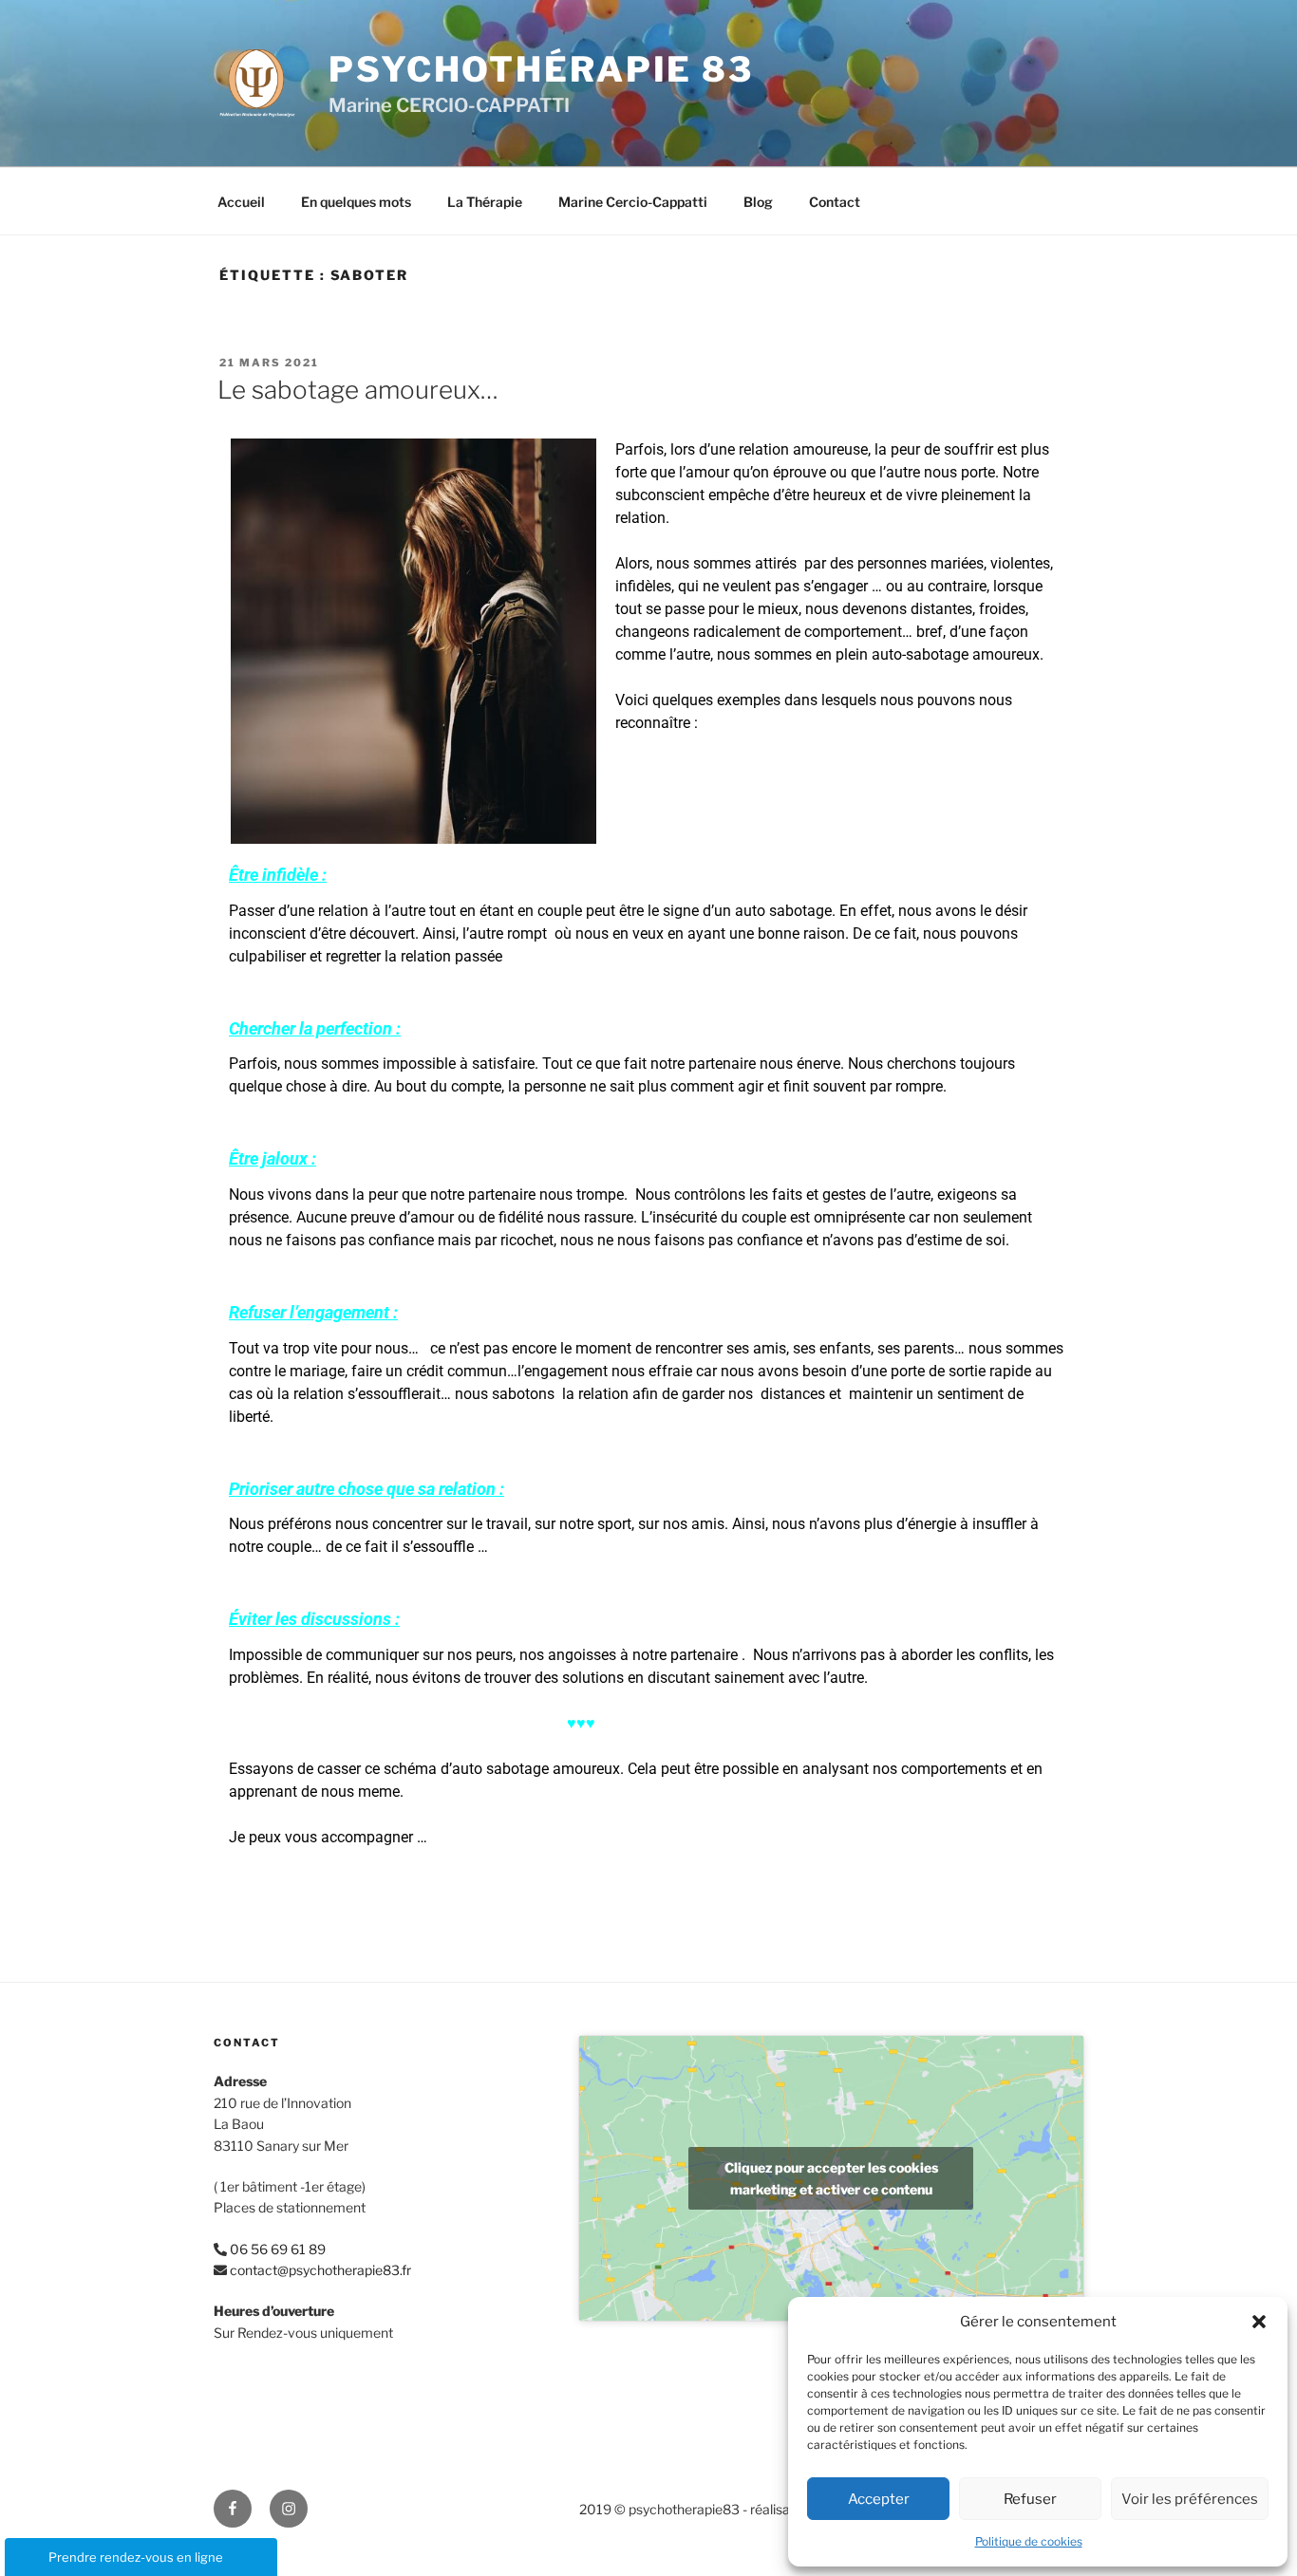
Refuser (1030, 2499)
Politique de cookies (1029, 2541)
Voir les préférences (1190, 2499)
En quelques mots (356, 202)
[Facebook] (233, 2509)
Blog (758, 202)
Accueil (241, 202)
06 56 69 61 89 (278, 2249)
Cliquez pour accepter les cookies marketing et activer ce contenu (831, 2178)
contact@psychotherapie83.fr (320, 2270)
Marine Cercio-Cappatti (633, 202)
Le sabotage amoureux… (358, 390)
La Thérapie (485, 202)
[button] (1259, 2322)
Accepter (879, 2499)
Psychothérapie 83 (541, 69)
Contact (835, 202)
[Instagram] (289, 2509)
